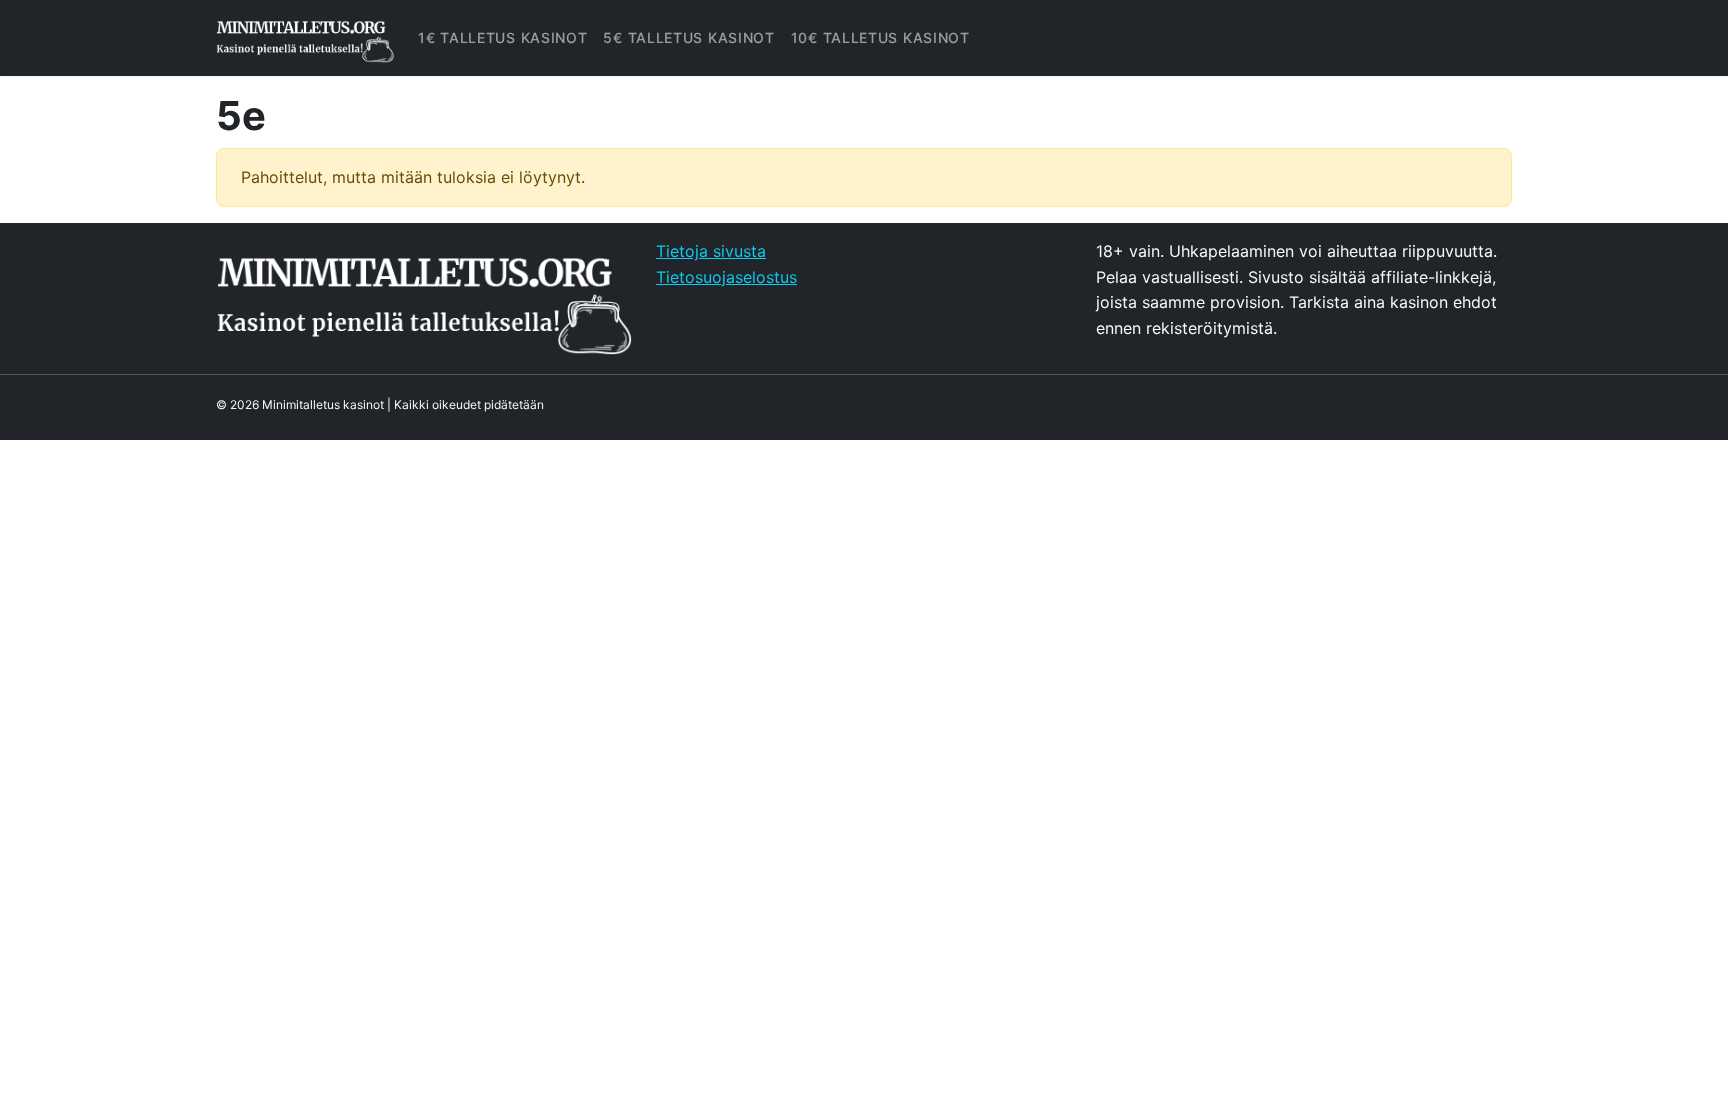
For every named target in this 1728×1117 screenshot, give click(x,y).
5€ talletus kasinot (688, 37)
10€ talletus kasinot (880, 37)
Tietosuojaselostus (726, 277)
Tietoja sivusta (711, 251)
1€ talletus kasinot (502, 37)
